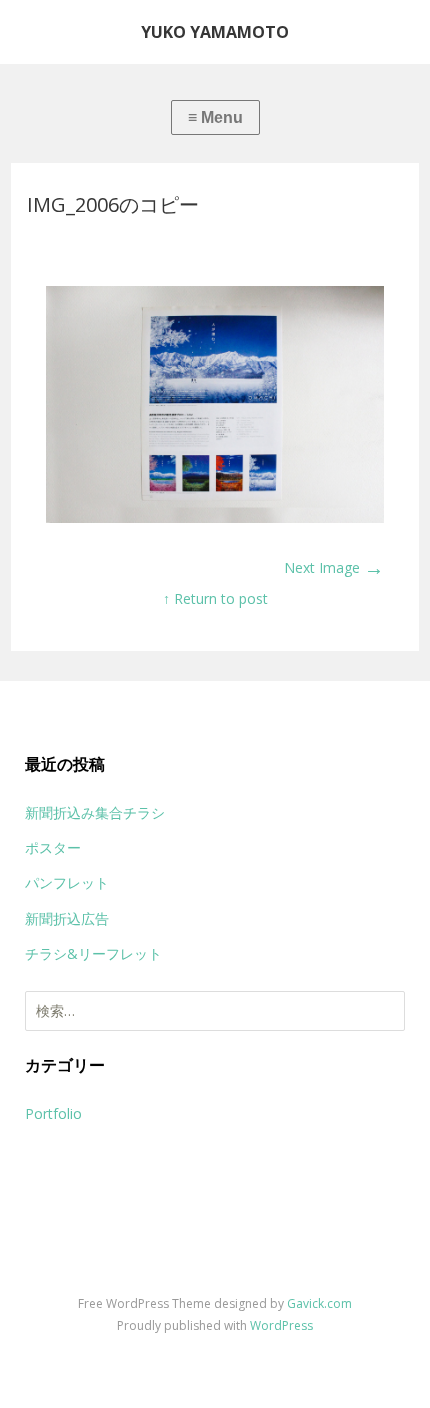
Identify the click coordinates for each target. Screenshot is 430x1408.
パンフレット (67, 882)
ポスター (53, 847)
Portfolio (53, 1113)
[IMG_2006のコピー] (215, 517)
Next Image (334, 567)
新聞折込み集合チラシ (95, 812)
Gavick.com (319, 1303)
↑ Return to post (215, 598)
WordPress (281, 1325)
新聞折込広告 (67, 918)
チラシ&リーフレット (93, 953)
